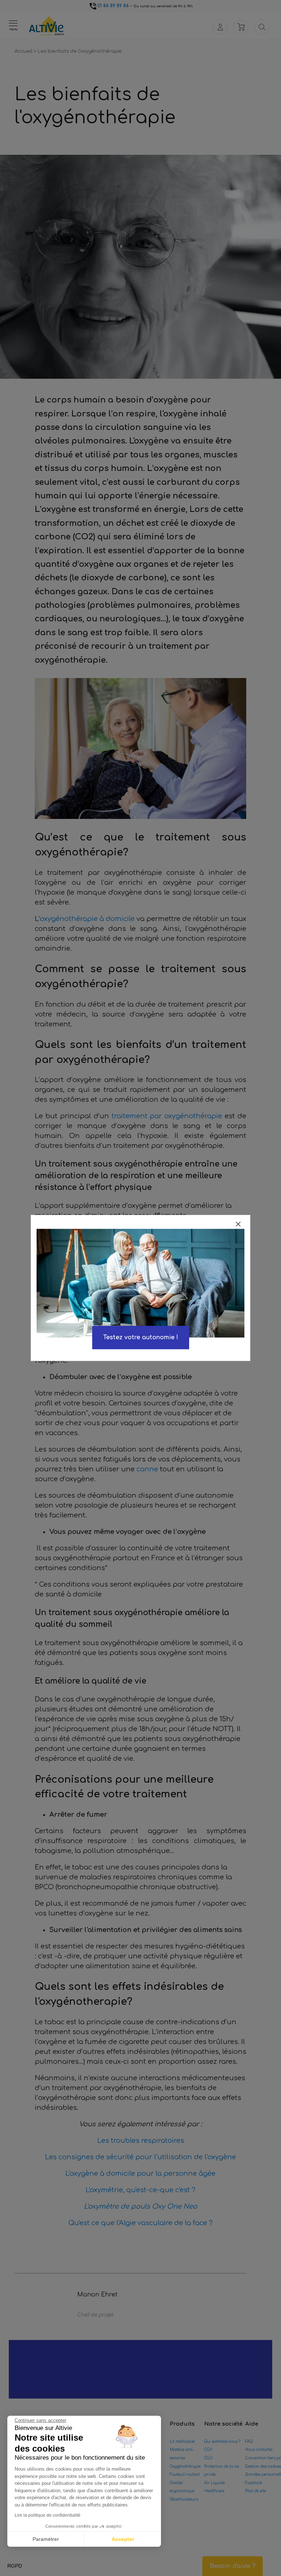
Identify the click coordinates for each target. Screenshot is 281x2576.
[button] (15, 2566)
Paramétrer (46, 2539)
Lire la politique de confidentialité (48, 2515)
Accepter (123, 2539)
